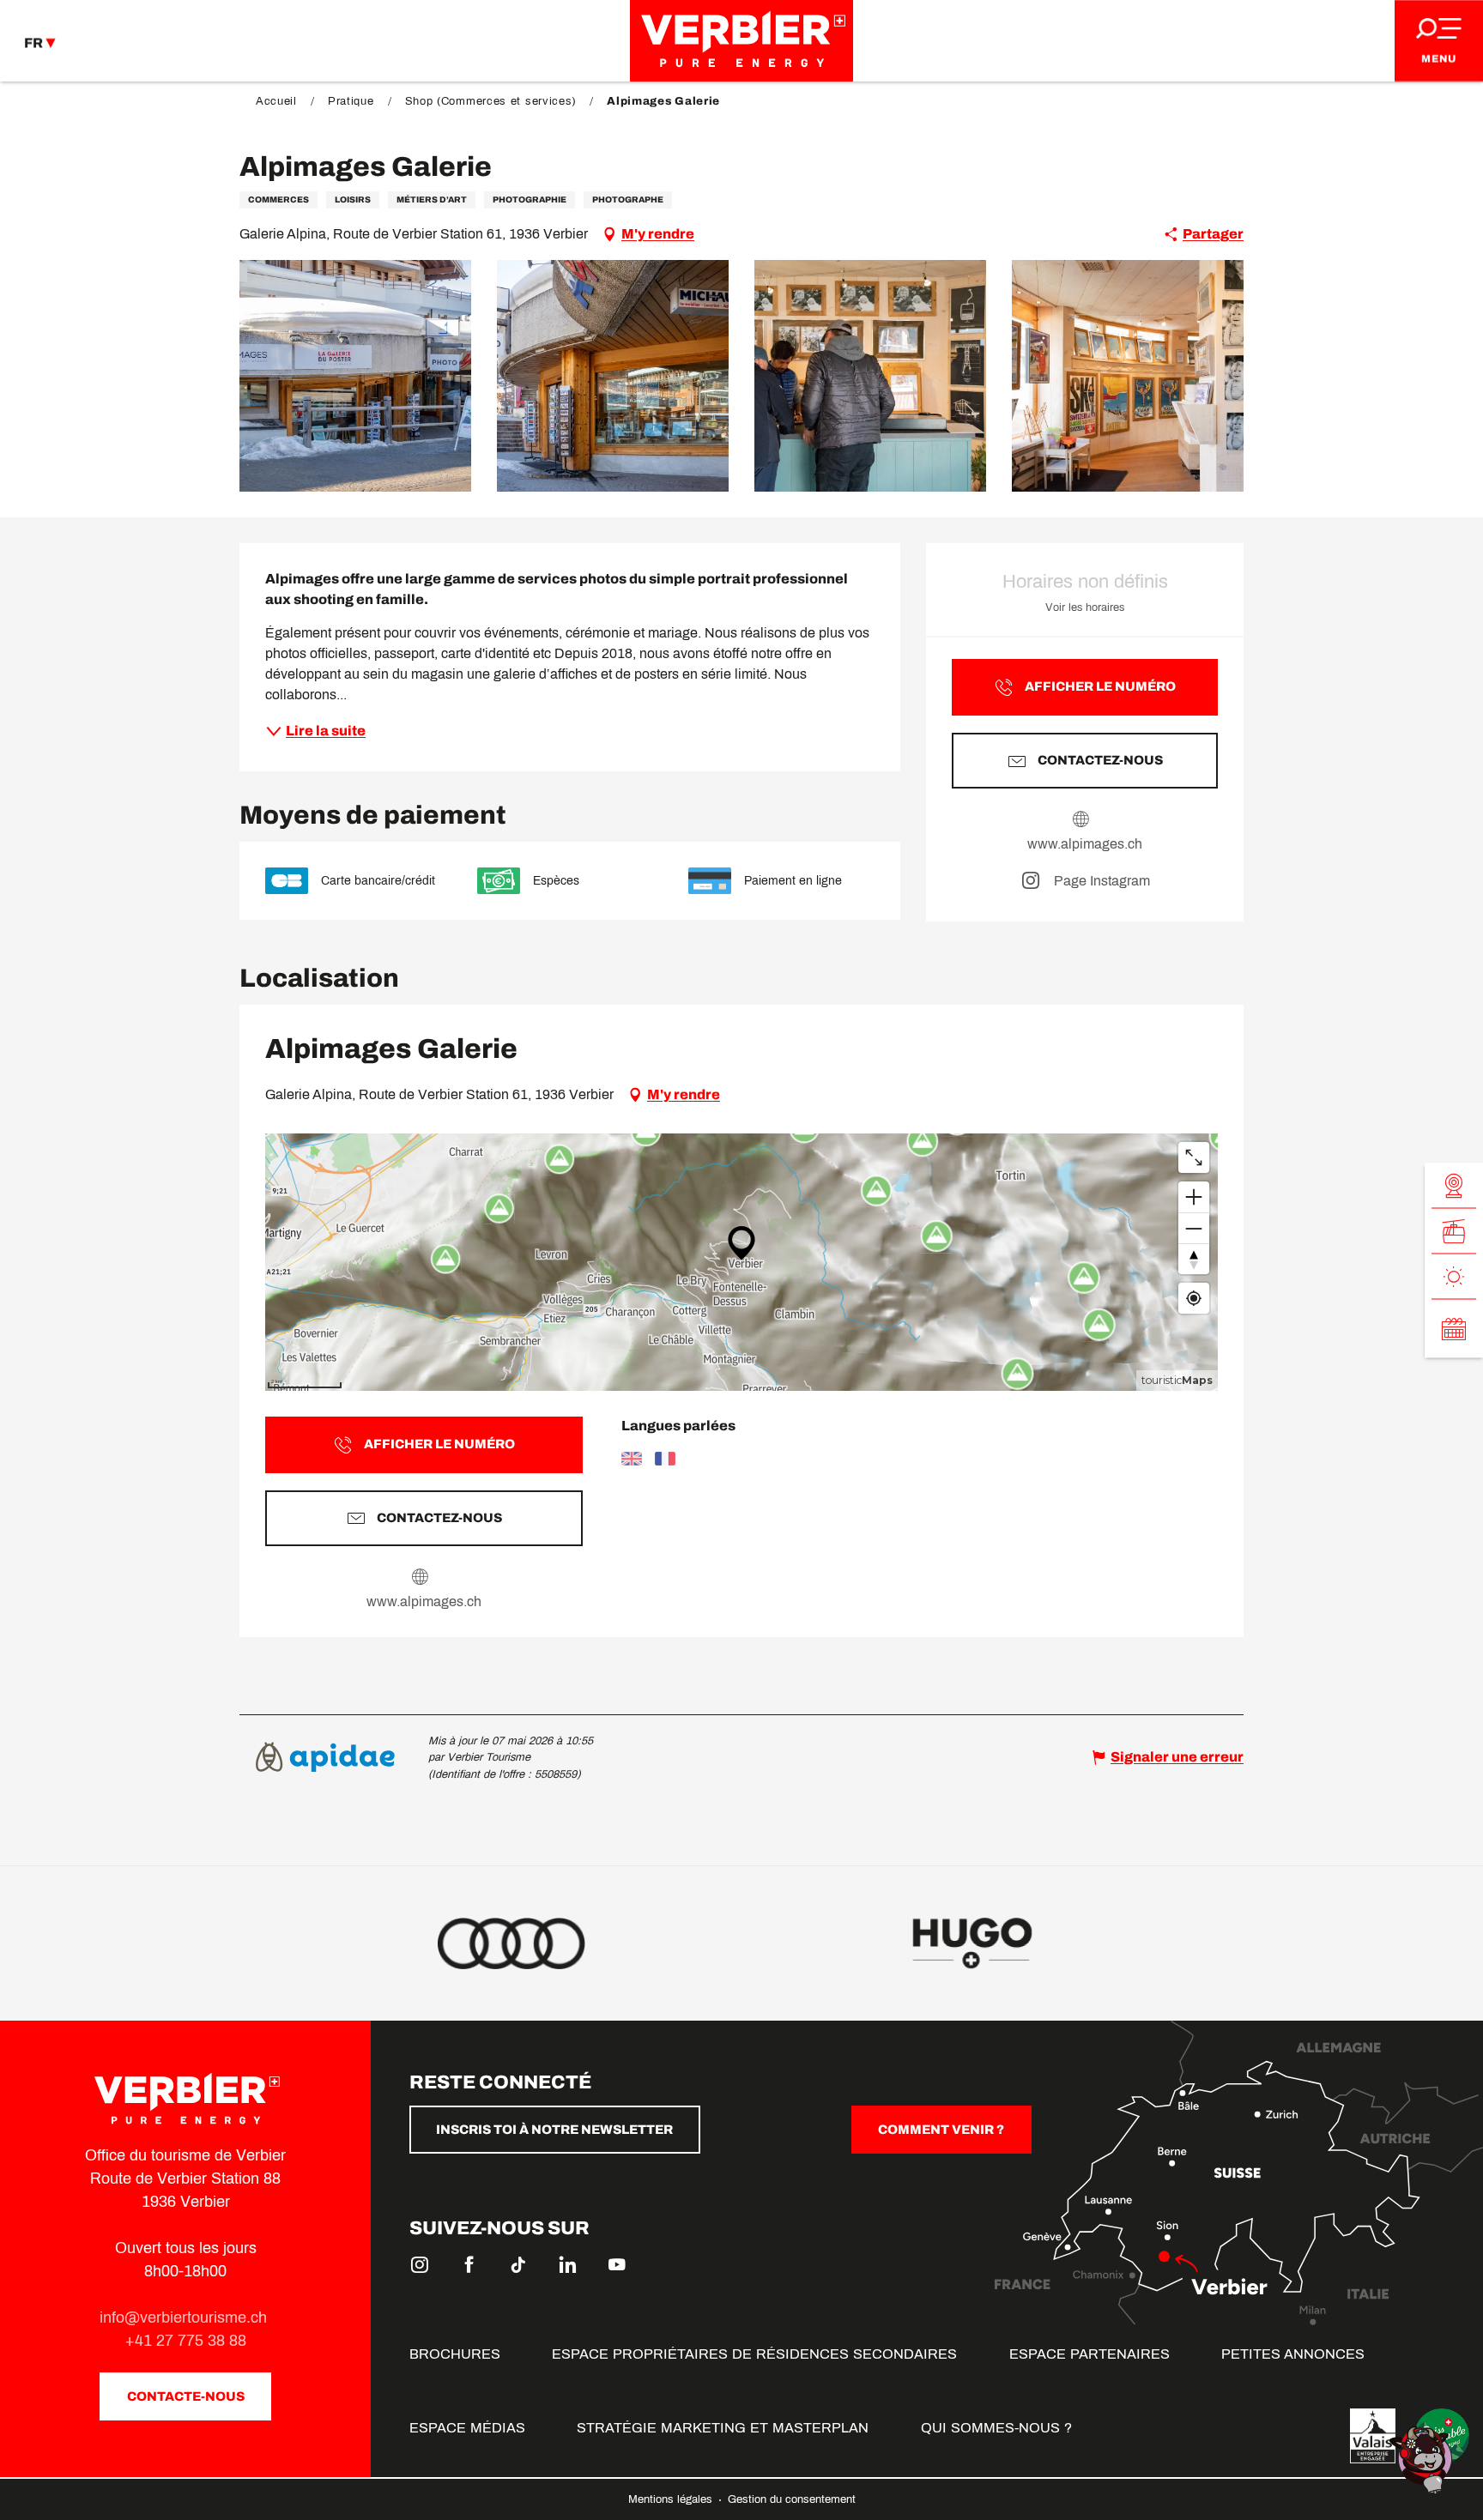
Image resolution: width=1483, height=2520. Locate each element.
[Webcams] (1454, 1185)
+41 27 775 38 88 (186, 2341)
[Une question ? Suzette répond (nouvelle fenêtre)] (1423, 2459)
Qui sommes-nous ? (996, 2428)
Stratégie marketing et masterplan (723, 2428)
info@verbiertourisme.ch (185, 2318)
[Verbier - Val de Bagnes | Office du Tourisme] (741, 41)
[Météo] (1454, 1276)
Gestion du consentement (792, 2499)
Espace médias (467, 2428)
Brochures (455, 2354)
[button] (355, 376)
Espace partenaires (1090, 2354)
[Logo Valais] (1373, 2436)
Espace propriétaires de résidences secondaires (754, 2354)
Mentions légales (672, 2499)
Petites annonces (1293, 2354)
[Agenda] (1454, 1328)
